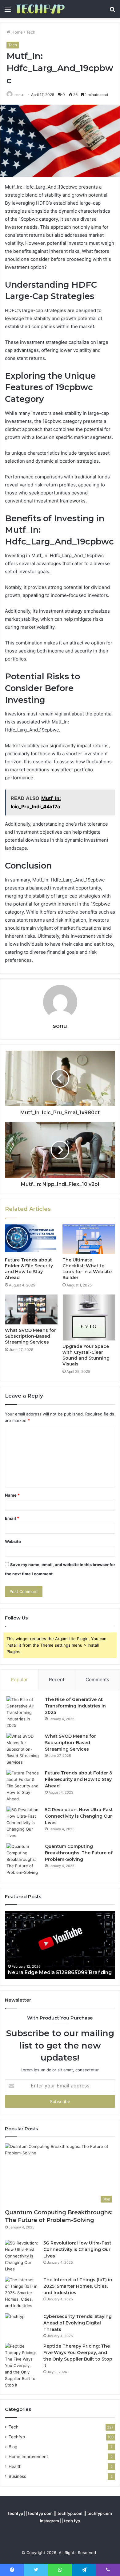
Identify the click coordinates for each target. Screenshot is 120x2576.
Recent (57, 1680)
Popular (19, 1680)
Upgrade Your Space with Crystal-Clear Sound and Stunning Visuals (86, 1355)
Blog (13, 2447)
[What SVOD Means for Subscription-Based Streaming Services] (31, 1309)
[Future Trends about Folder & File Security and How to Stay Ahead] (31, 1239)
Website (13, 1541)
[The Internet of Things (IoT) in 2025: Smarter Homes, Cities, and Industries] (22, 2293)
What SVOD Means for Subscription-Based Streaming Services (30, 1336)
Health (15, 2466)
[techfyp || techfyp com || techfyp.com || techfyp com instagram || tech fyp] (40, 9)
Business (17, 2476)
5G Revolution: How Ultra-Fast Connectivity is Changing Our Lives (79, 1816)
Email (12, 1518)
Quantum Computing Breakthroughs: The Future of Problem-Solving (79, 1853)
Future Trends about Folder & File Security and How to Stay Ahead (29, 1269)
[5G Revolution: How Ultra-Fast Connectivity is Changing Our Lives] (23, 1823)
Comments (97, 1680)
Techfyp (17, 2437)
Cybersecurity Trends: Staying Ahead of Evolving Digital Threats (78, 2323)
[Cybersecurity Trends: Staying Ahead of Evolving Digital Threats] (22, 2325)
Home (16, 32)
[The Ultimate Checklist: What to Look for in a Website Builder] (89, 1239)
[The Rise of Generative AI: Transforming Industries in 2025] (23, 1713)
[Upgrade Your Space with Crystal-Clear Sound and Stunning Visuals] (89, 1317)
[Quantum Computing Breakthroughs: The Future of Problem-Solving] (23, 1859)
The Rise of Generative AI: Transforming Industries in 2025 (75, 1706)
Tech (31, 32)
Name (12, 1495)
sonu (19, 95)
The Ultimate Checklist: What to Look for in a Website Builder (87, 1269)
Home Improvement (28, 2457)
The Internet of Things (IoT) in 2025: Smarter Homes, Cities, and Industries (78, 2286)
